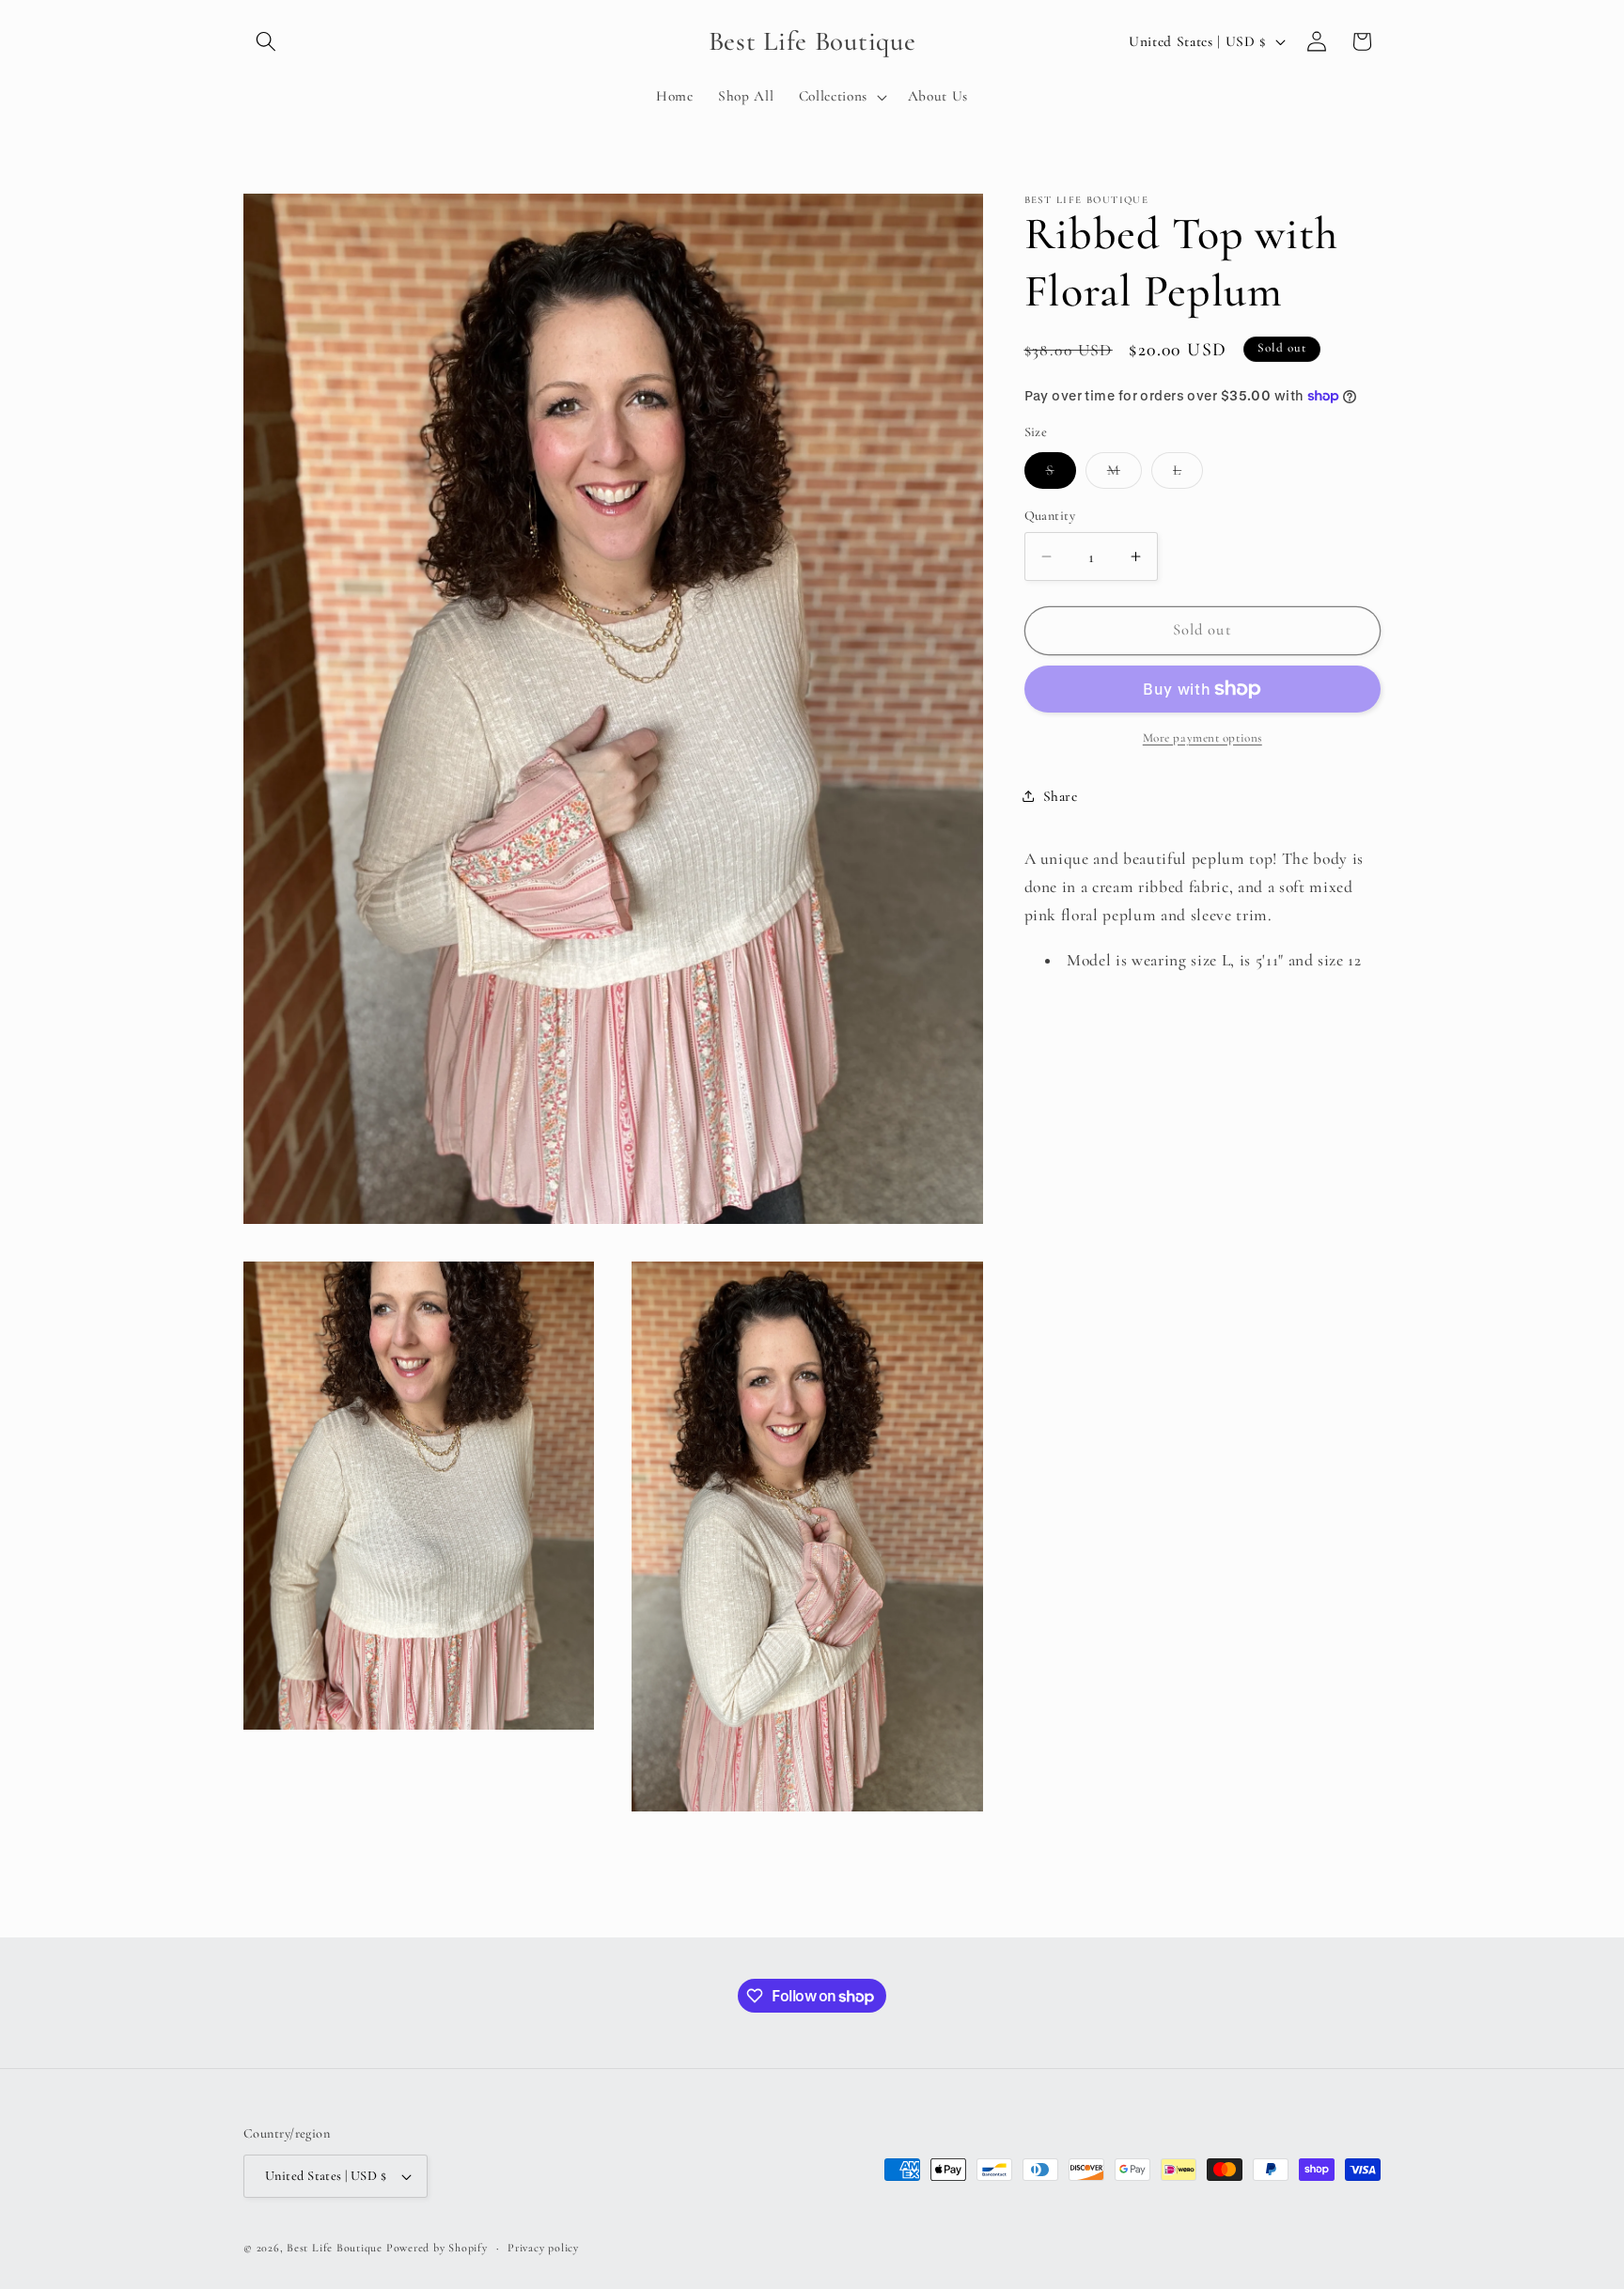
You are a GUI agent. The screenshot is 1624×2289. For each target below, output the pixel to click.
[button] (266, 41)
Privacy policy (543, 2248)
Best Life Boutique (335, 2248)
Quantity (1050, 516)
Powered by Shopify (437, 2248)
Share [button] (1061, 796)
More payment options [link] (1202, 738)
